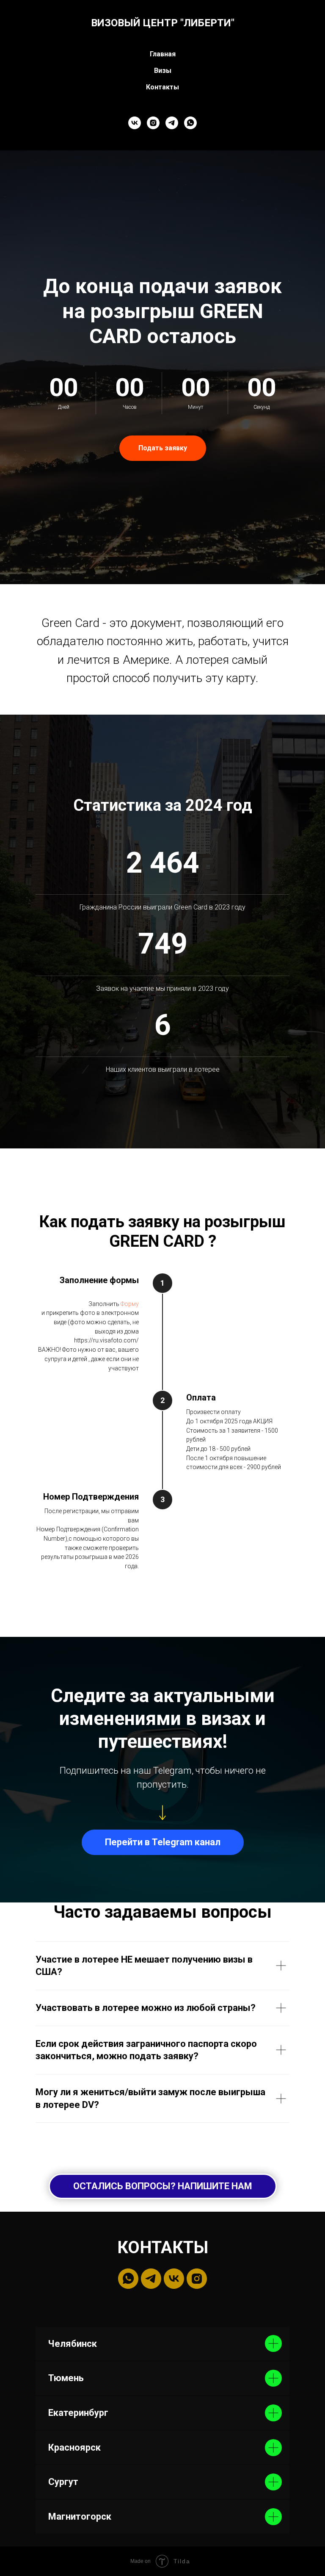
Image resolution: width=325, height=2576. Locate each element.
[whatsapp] (190, 123)
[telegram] (172, 123)
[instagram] (153, 123)
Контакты (162, 87)
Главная (163, 54)
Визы (163, 71)
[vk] (135, 123)
